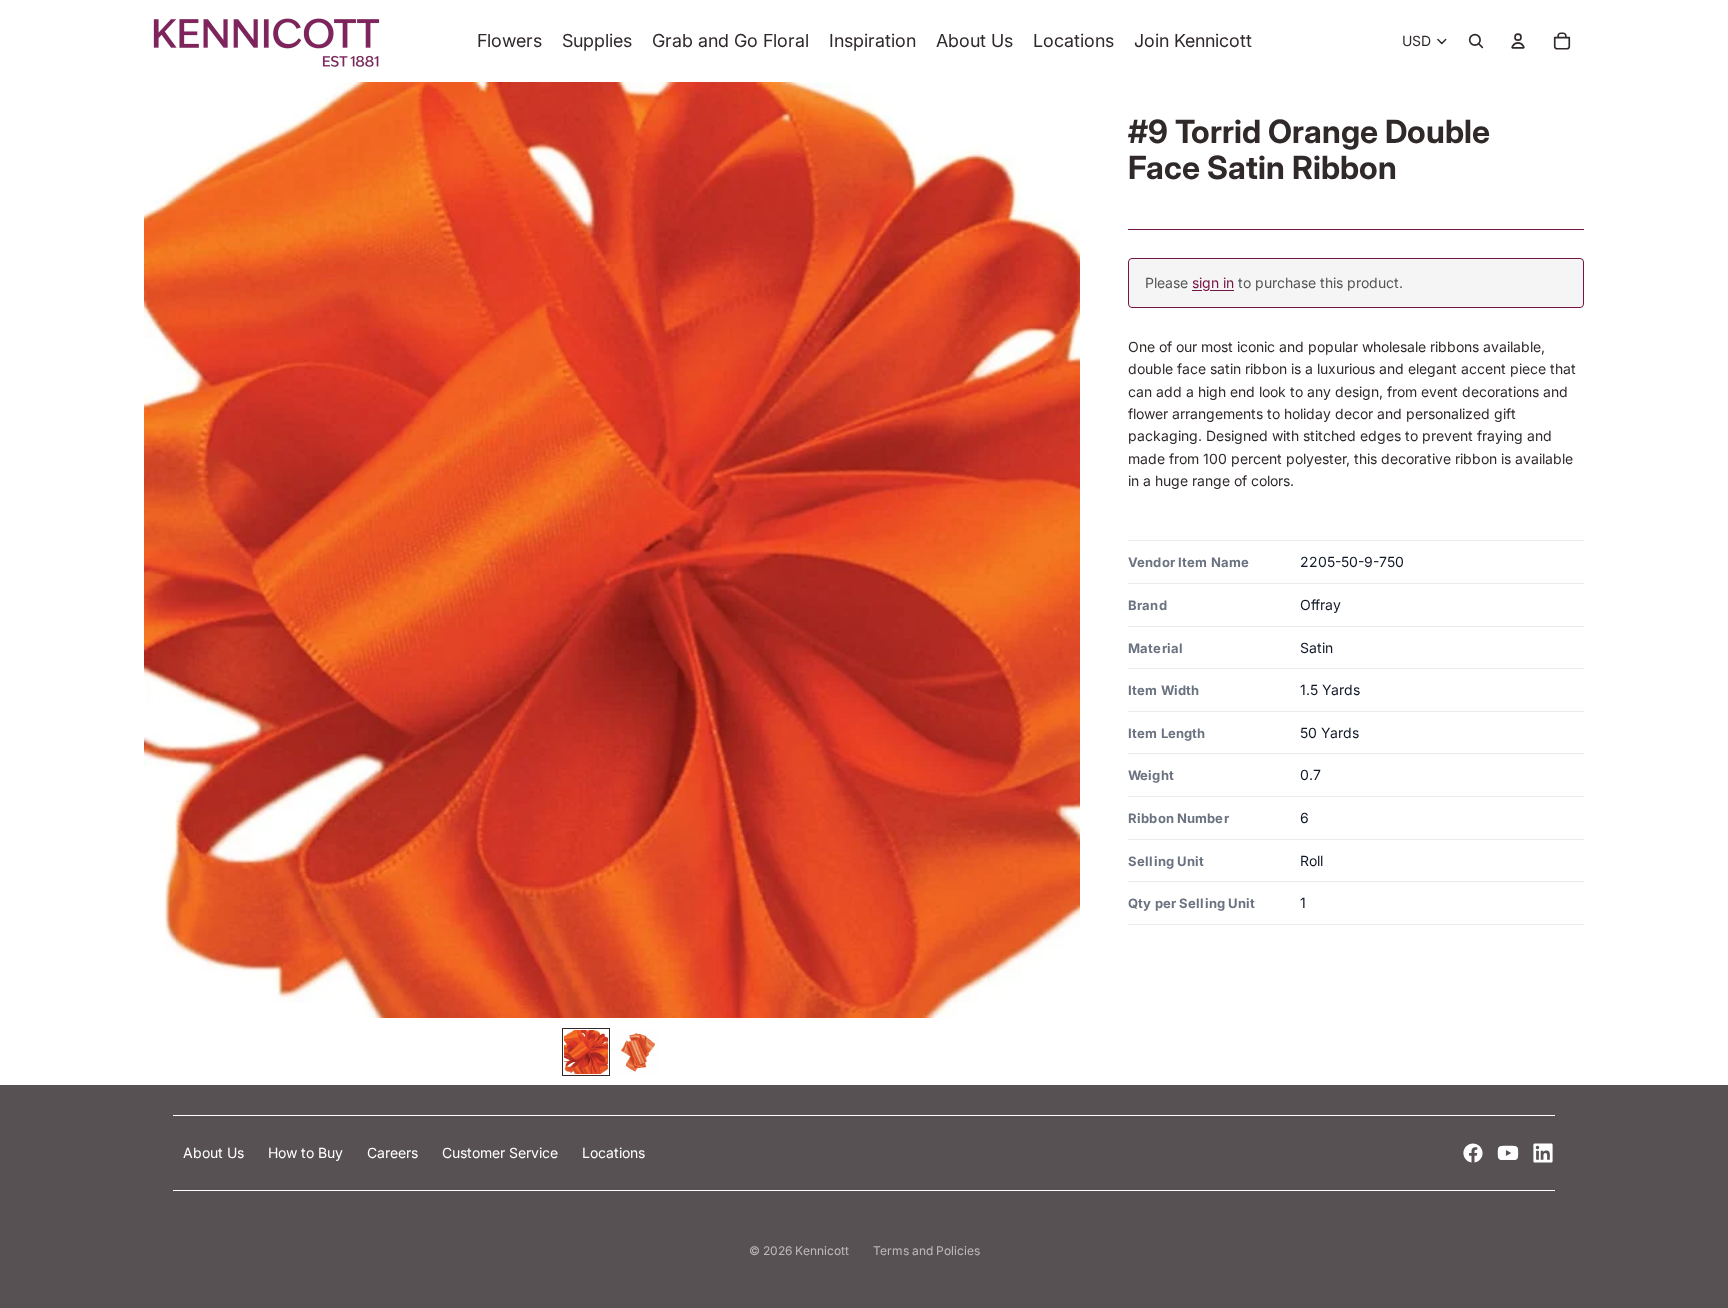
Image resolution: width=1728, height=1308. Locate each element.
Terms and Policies (926, 1250)
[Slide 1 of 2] (586, 1052)
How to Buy (307, 1152)
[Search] (1476, 41)
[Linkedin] (1543, 1153)
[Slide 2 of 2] (638, 1052)
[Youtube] (1508, 1153)
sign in (1213, 282)
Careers (394, 1152)
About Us (215, 1152)
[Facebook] (1473, 1153)
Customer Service (502, 1152)
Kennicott (822, 1250)
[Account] (1518, 41)
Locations (613, 1152)
